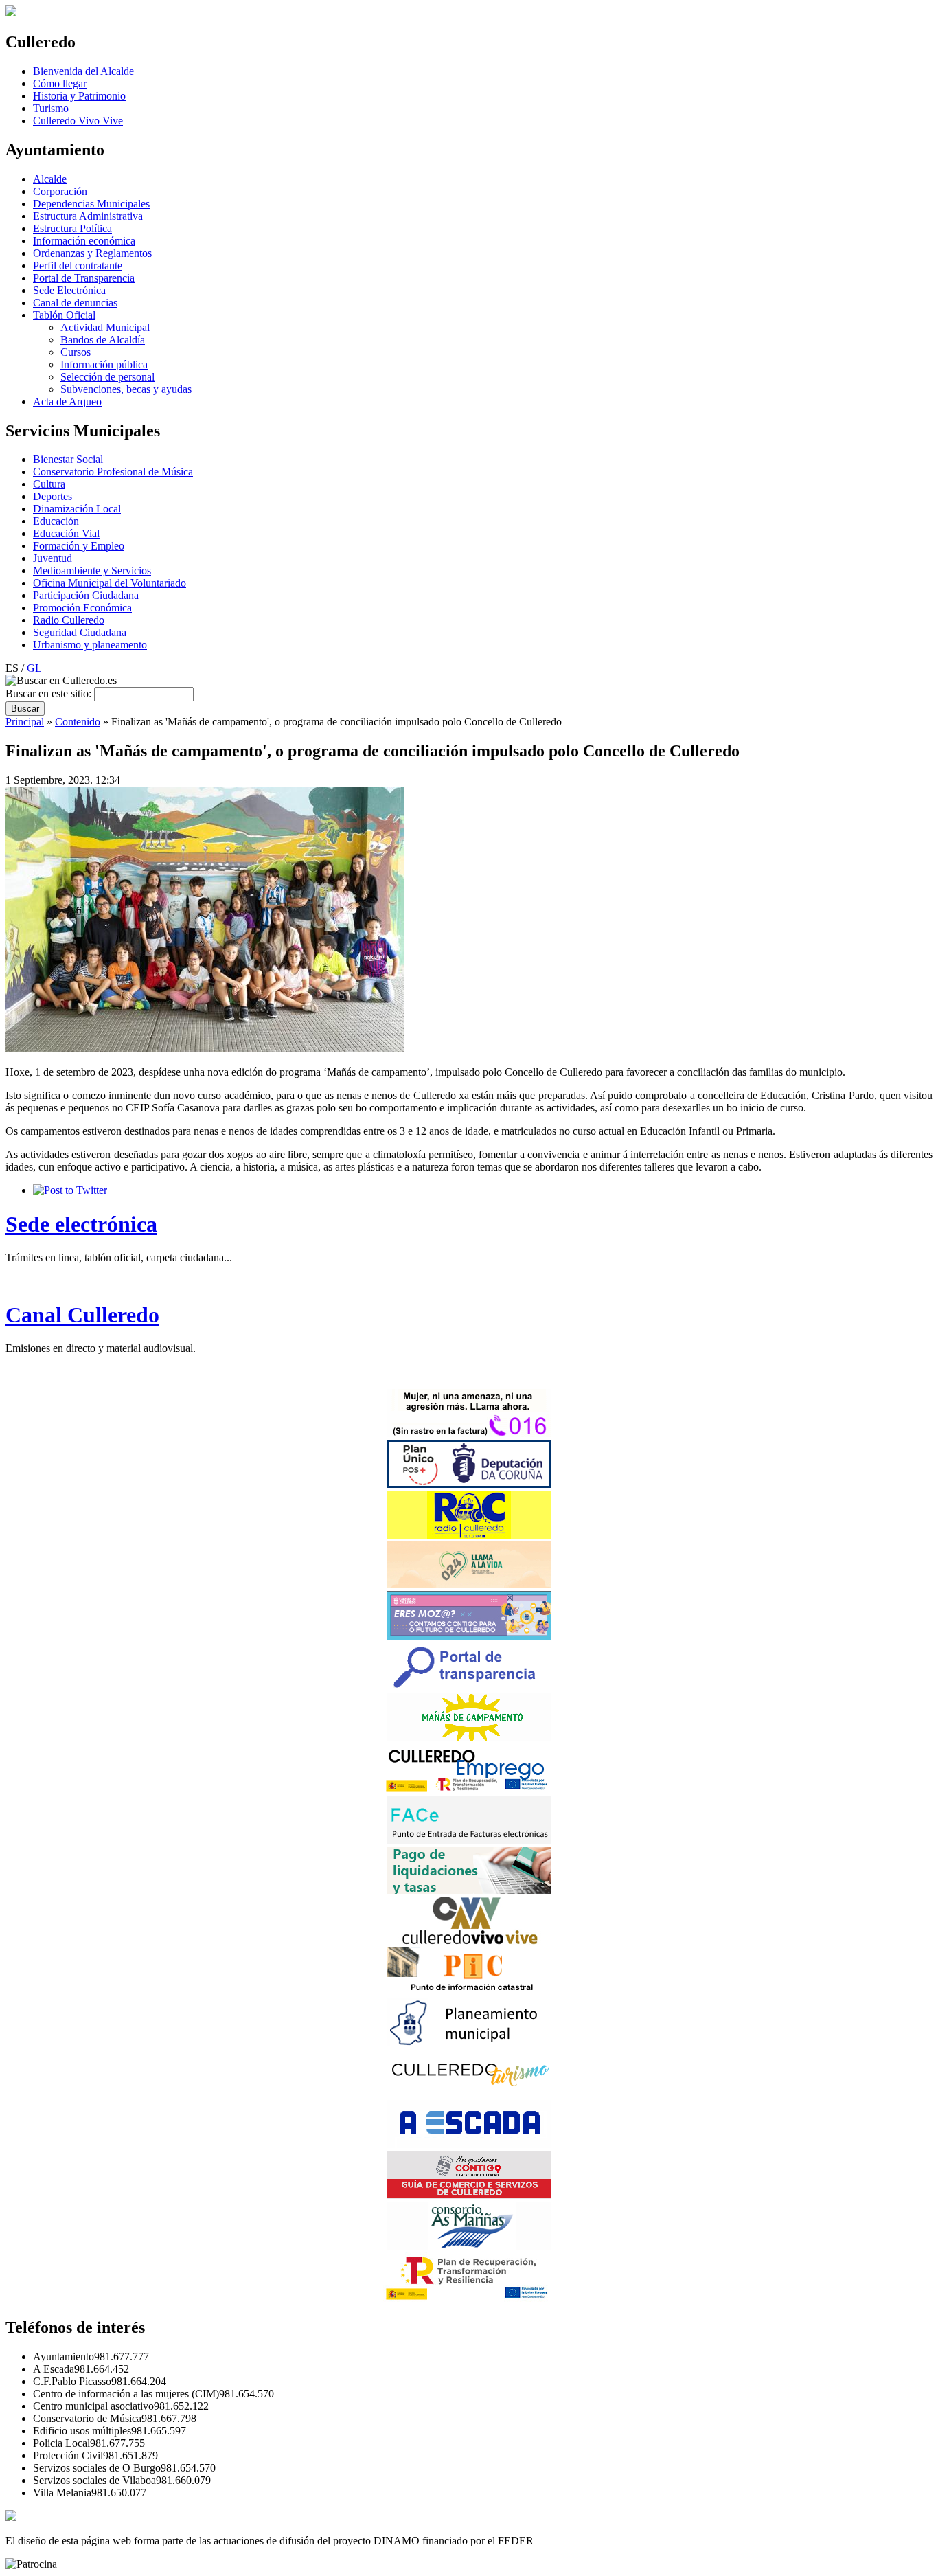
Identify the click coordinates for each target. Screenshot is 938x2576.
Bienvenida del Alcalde (83, 71)
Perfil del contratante (78, 265)
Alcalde (50, 179)
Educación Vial (66, 533)
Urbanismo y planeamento (90, 645)
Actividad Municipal (105, 327)
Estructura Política (72, 228)
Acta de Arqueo (67, 402)
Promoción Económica (82, 608)
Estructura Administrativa (88, 216)
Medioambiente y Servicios (92, 570)
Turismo (51, 108)
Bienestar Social (68, 459)
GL (34, 668)
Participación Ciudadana (86, 595)
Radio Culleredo (69, 620)
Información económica (84, 241)
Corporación (60, 191)
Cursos (76, 352)
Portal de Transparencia (84, 278)
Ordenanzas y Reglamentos (92, 253)
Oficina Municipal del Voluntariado (110, 583)
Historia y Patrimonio (79, 96)
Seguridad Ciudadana (80, 632)
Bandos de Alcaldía (103, 340)
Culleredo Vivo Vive (78, 121)
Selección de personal (107, 377)
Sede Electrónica (69, 290)
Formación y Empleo (79, 546)
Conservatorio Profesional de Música (113, 472)
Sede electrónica (81, 1224)
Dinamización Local (77, 509)
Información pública (104, 364)
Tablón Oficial (64, 315)
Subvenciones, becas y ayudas (126, 389)
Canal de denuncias (75, 303)
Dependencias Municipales (91, 204)
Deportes (53, 496)
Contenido (78, 722)
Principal (25, 722)
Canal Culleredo (82, 1315)
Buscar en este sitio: (50, 693)
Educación (56, 521)
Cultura (49, 484)
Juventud (53, 558)
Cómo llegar (60, 83)
